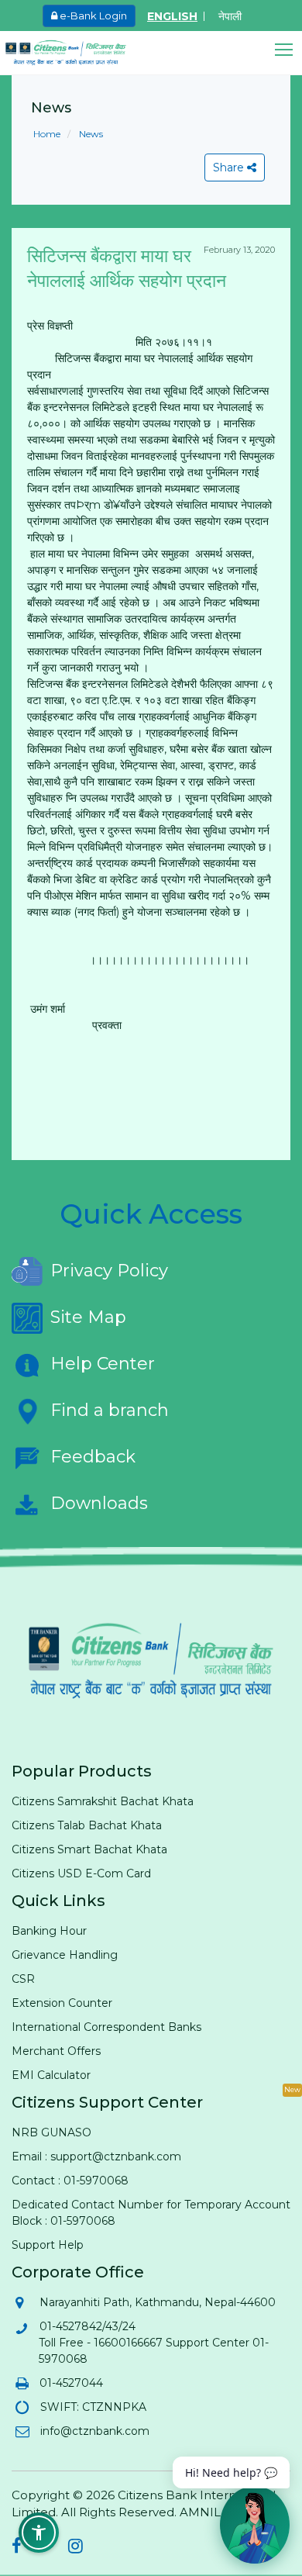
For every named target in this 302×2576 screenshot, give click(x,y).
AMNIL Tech (216, 2512)
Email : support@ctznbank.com (96, 2156)
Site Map (88, 1317)
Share (230, 167)
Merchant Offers (56, 2051)
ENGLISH (172, 16)
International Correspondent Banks (106, 2027)
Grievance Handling (65, 1955)
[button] (288, 50)
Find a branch (110, 1410)
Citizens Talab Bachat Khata (87, 1825)
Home (47, 134)
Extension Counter (62, 2003)
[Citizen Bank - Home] (77, 53)
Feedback (93, 1457)
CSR (23, 1979)
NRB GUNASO (51, 2132)
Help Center (103, 1364)
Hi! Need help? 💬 (231, 2472)
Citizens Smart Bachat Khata (89, 1849)
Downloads (99, 1503)
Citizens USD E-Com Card (81, 1873)
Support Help (48, 2245)
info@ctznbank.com (94, 2431)
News (90, 134)
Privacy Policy (109, 1271)
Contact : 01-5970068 (70, 2181)
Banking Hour (49, 1931)
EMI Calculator (51, 2075)
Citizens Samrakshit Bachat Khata (103, 1801)
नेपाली (230, 16)
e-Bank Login (92, 16)
